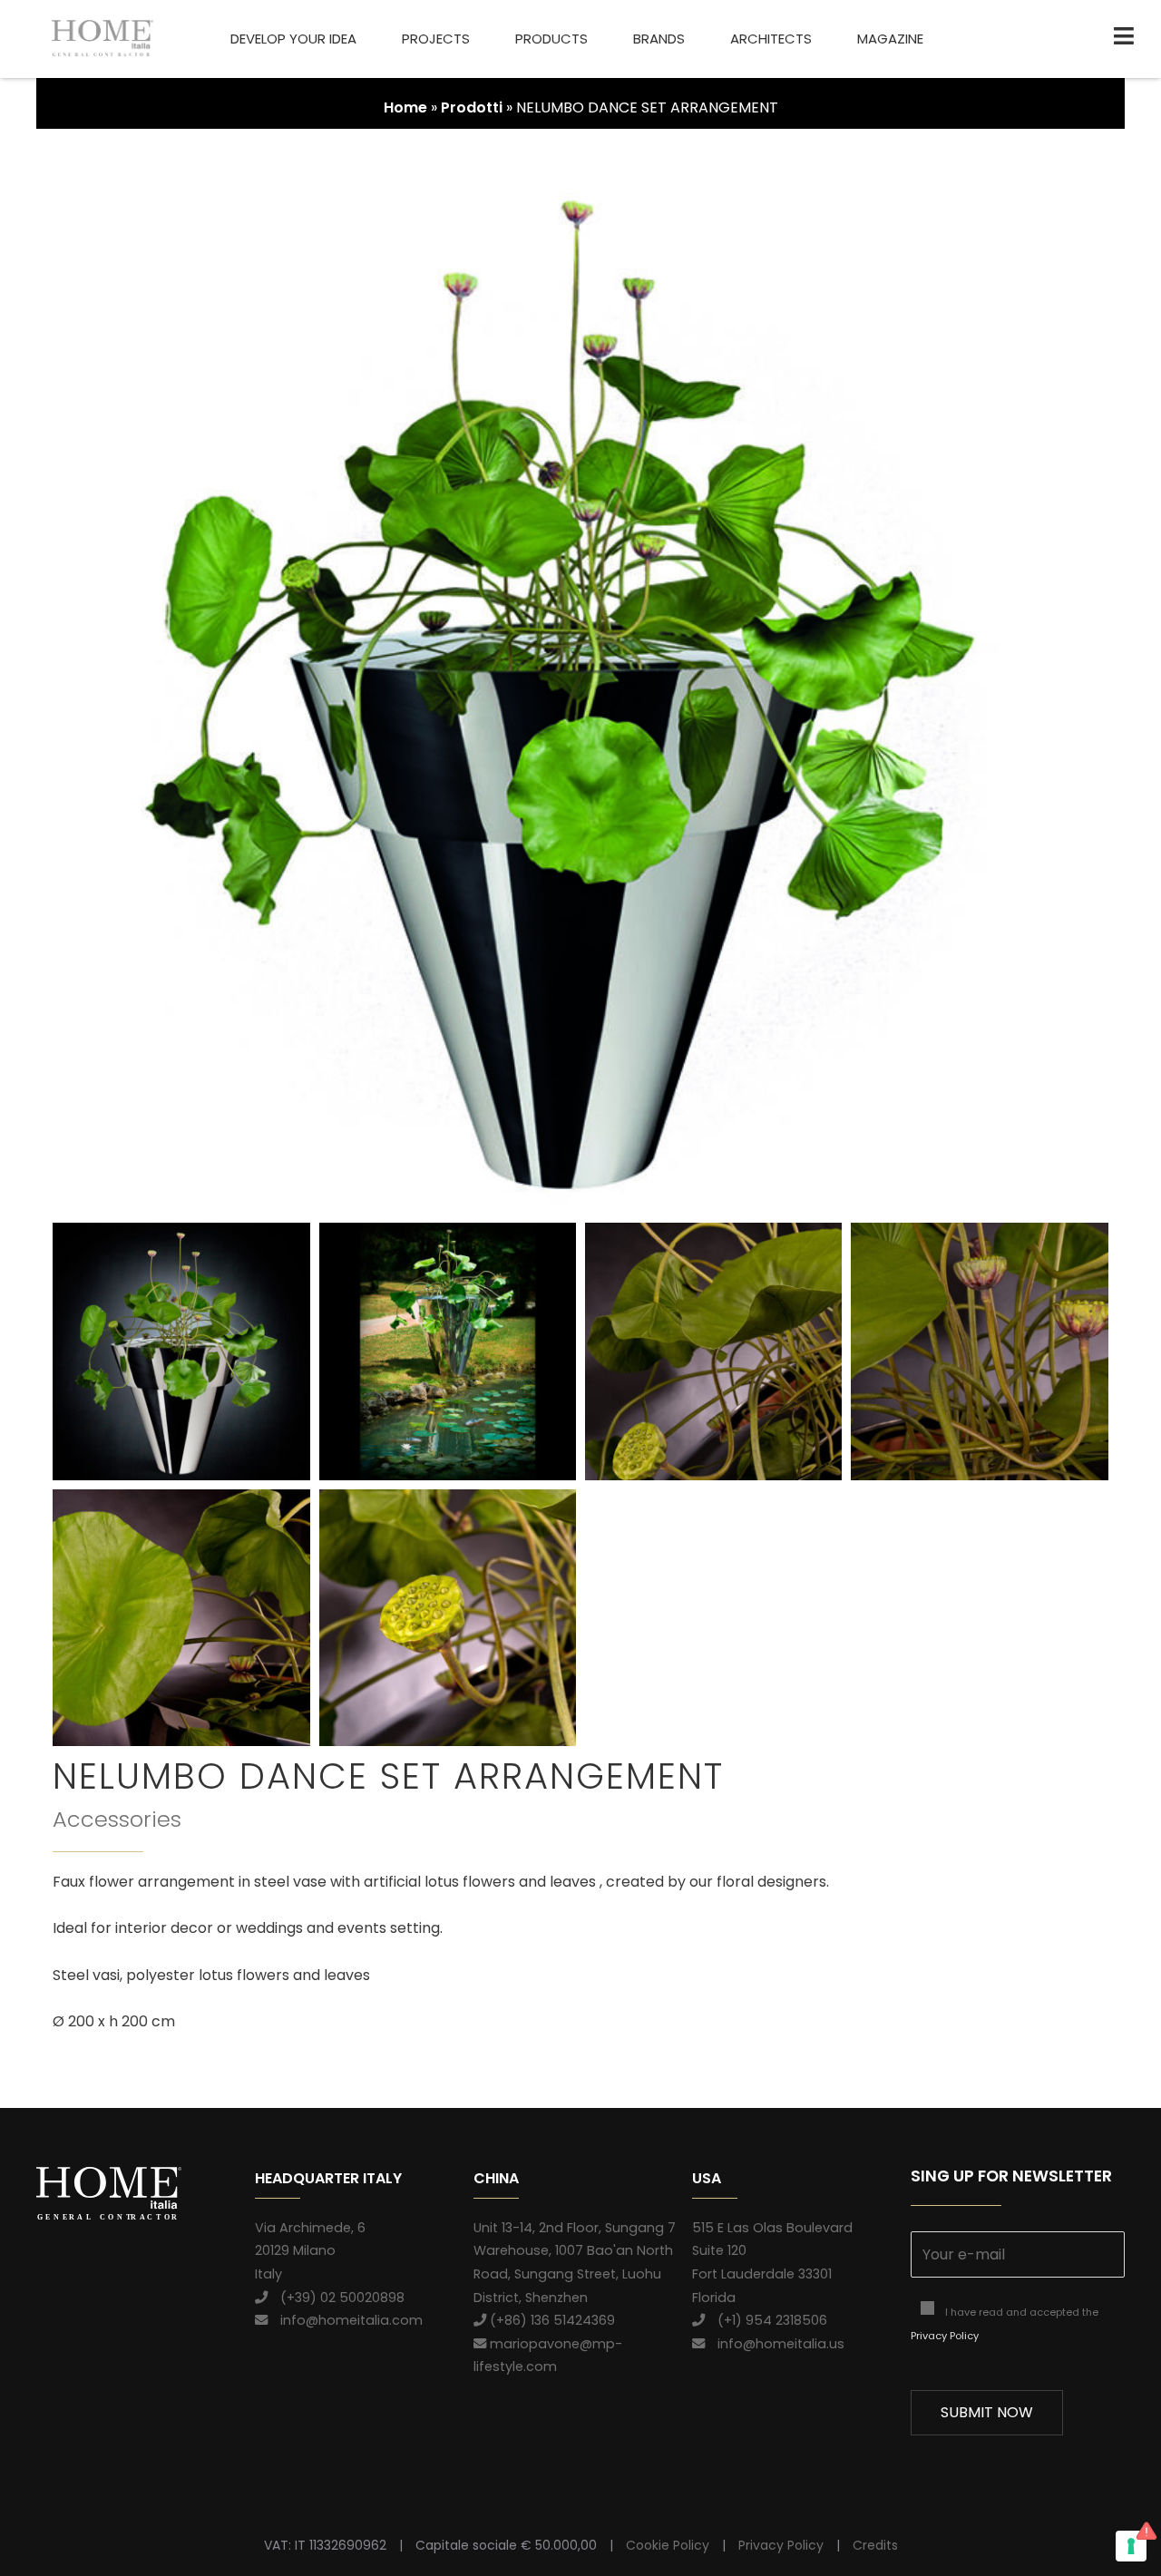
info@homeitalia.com (345, 2320)
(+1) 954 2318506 (766, 2320)
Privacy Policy (945, 2336)
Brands (659, 39)
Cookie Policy (668, 2545)
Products (551, 39)
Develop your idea (293, 39)
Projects (436, 39)
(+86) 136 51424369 (551, 2320)
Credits (875, 2545)
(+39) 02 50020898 (336, 2298)
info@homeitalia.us (775, 2344)
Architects (771, 39)
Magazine (890, 39)
